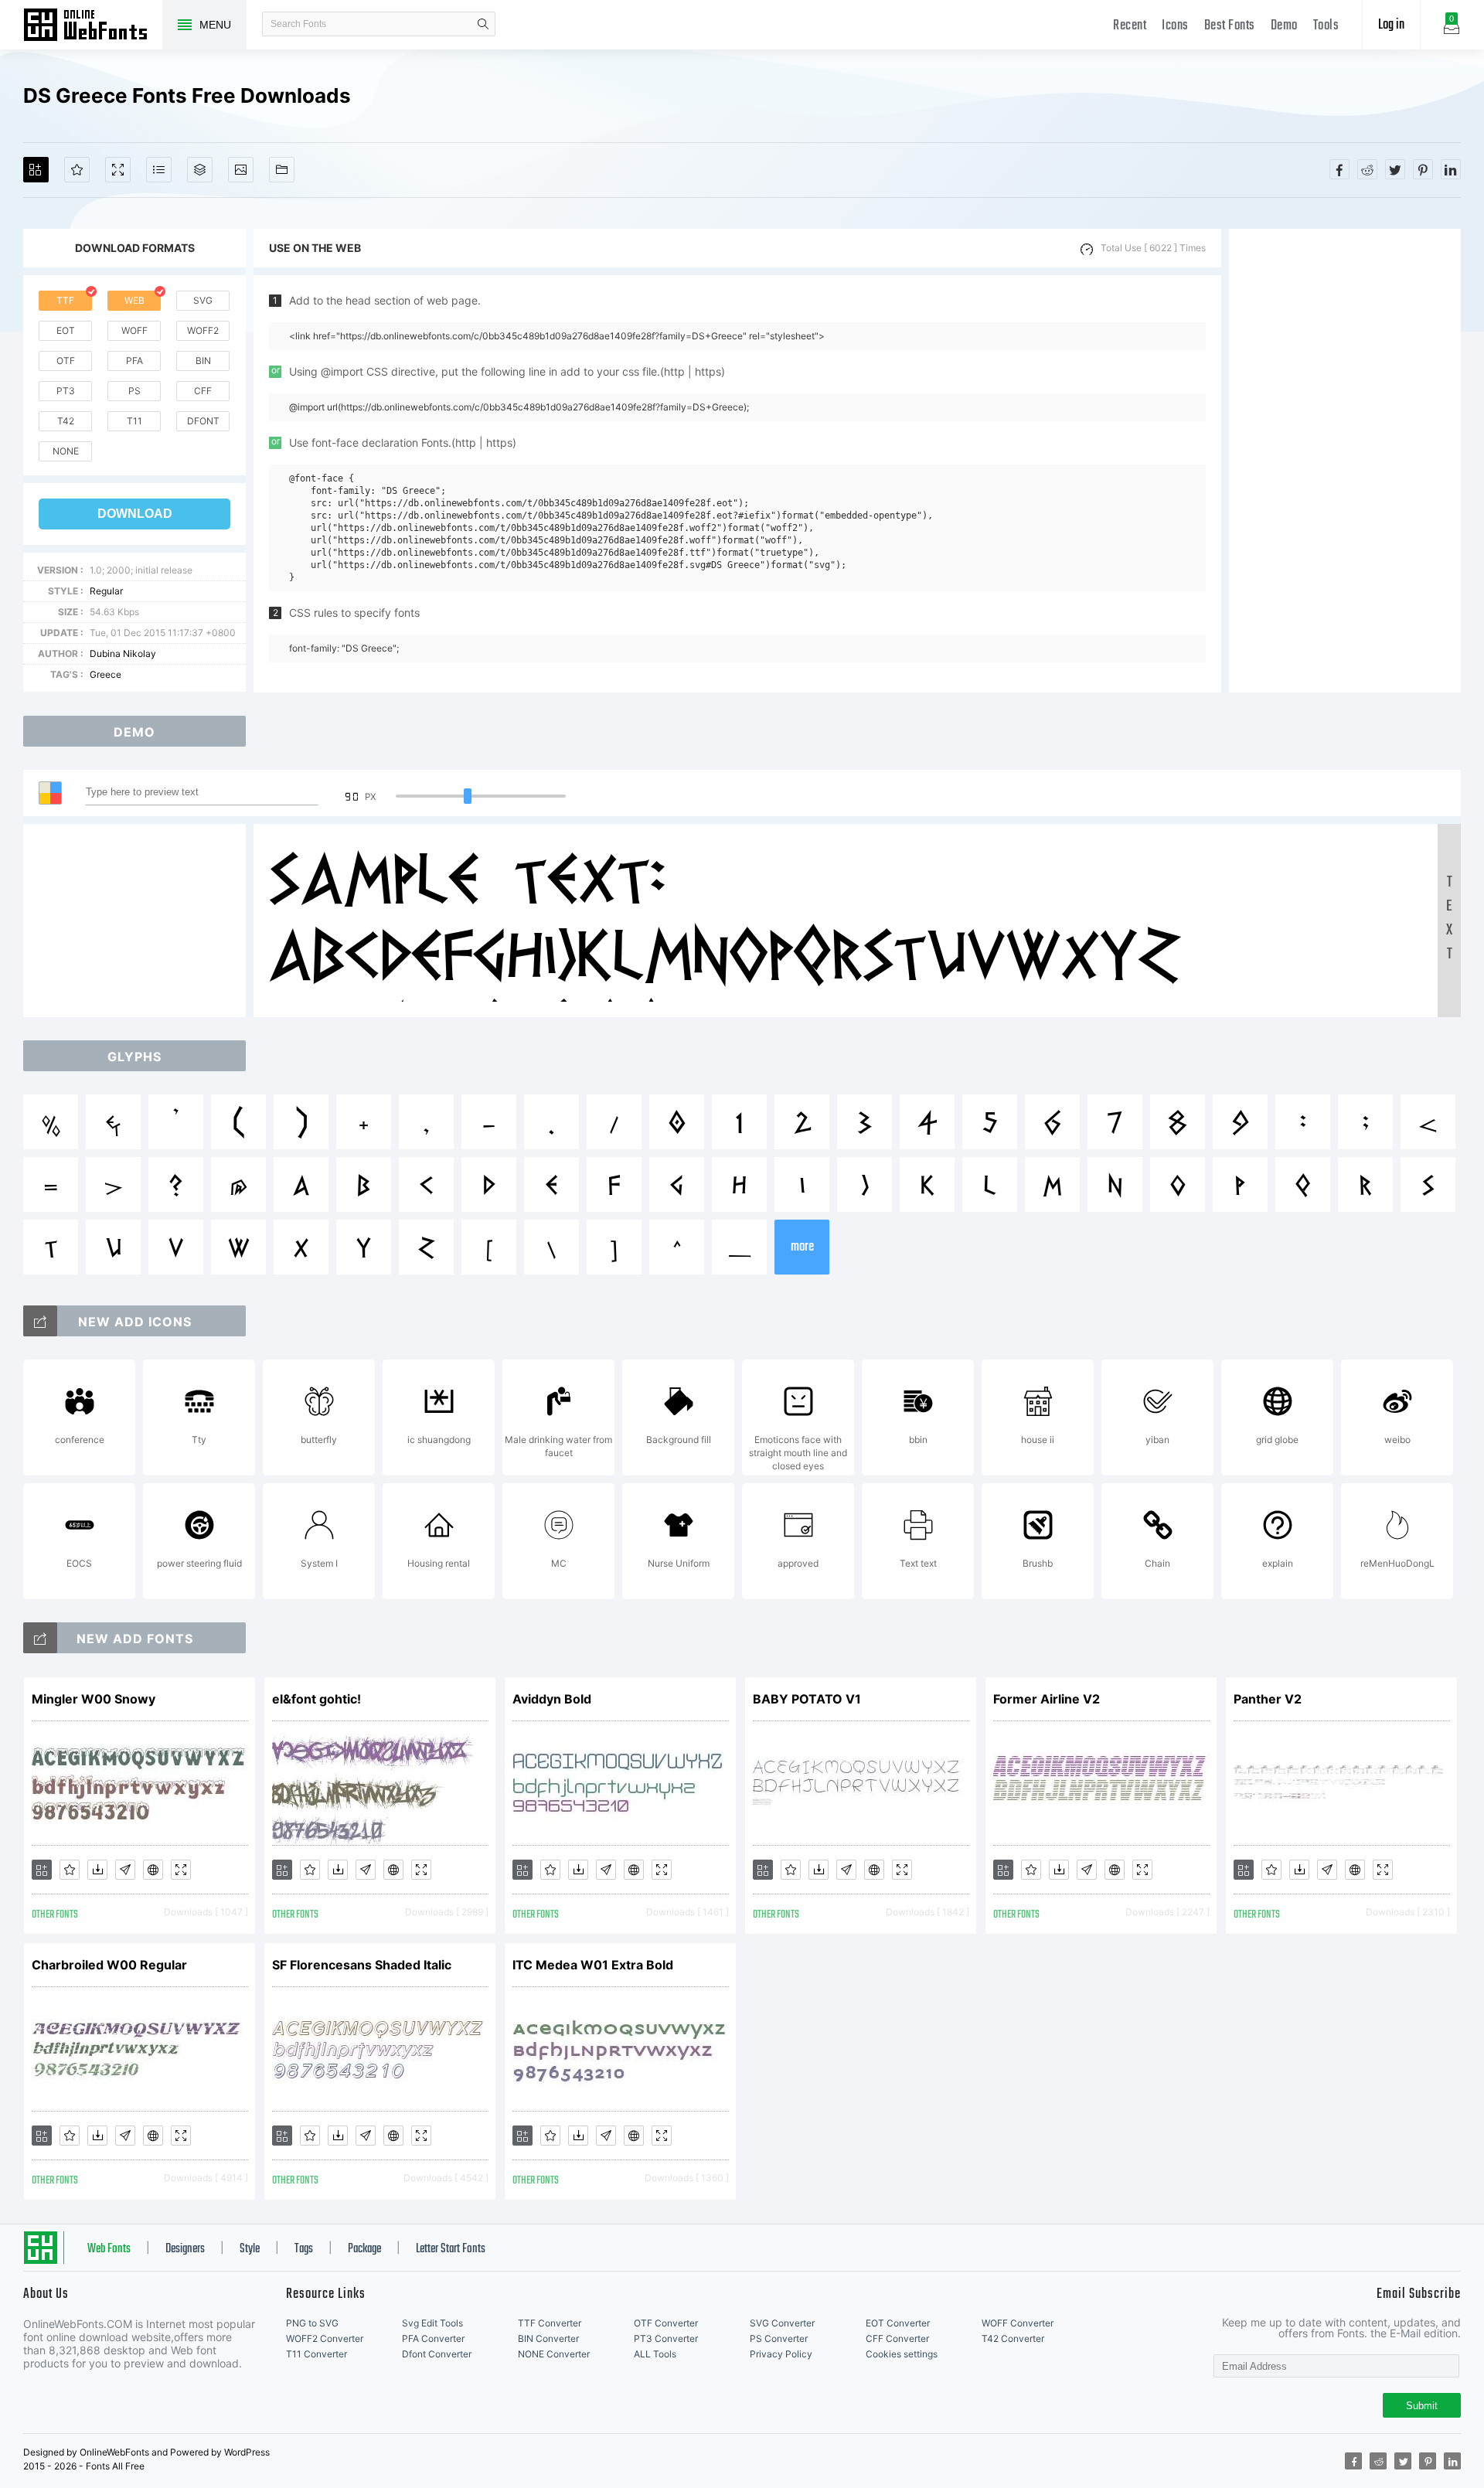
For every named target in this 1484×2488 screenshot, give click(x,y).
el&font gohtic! (317, 1699)
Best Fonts (1230, 26)
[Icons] (241, 170)
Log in (1391, 25)
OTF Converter (666, 2323)
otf (66, 361)
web (134, 300)
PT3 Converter (666, 2338)
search (483, 24)
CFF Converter (897, 2338)
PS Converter (779, 2338)
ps (134, 391)
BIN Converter (548, 2338)
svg (203, 300)
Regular (106, 591)
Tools (1326, 26)
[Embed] (153, 1870)
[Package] (200, 170)
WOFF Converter (1018, 2323)
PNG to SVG (312, 2323)
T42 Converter (1013, 2338)
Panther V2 (1268, 1699)
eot (66, 330)
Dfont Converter (437, 2354)
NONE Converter (554, 2354)
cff (203, 391)
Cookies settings (902, 2354)
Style (250, 2249)
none (66, 451)
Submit (1422, 2406)
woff (134, 330)
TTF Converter (550, 2323)
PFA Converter (433, 2338)
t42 (66, 421)
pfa (134, 361)
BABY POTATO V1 (807, 1699)
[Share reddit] (1367, 169)
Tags (304, 2249)
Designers (185, 2249)
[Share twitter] (1395, 169)
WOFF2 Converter (325, 2338)
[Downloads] (97, 1870)
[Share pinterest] (1423, 169)
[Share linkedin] (1451, 169)
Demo (1284, 26)
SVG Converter (782, 2323)
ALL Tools (655, 2354)
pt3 (66, 391)
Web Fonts (109, 2249)
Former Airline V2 (1047, 1699)
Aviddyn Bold (552, 1699)
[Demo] (118, 170)
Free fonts (93, 26)
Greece (106, 674)
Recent (1130, 26)
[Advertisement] (1345, 461)
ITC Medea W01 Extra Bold (593, 1965)
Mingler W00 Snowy (94, 1699)
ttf (65, 300)
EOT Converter (898, 2323)
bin (203, 361)
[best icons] (40, 1638)
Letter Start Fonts (451, 2249)
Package (364, 2249)
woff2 (203, 330)
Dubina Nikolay (123, 653)
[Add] (36, 170)
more (802, 1247)
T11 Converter (317, 2354)
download (135, 514)
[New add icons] (40, 1321)
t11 (134, 421)
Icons (1175, 26)
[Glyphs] (159, 170)
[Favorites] (77, 170)
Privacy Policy (781, 2354)
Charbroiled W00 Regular (109, 1965)
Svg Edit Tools (432, 2323)
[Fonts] (282, 170)
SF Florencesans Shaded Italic (362, 1965)
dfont (203, 421)
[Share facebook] (1339, 169)
